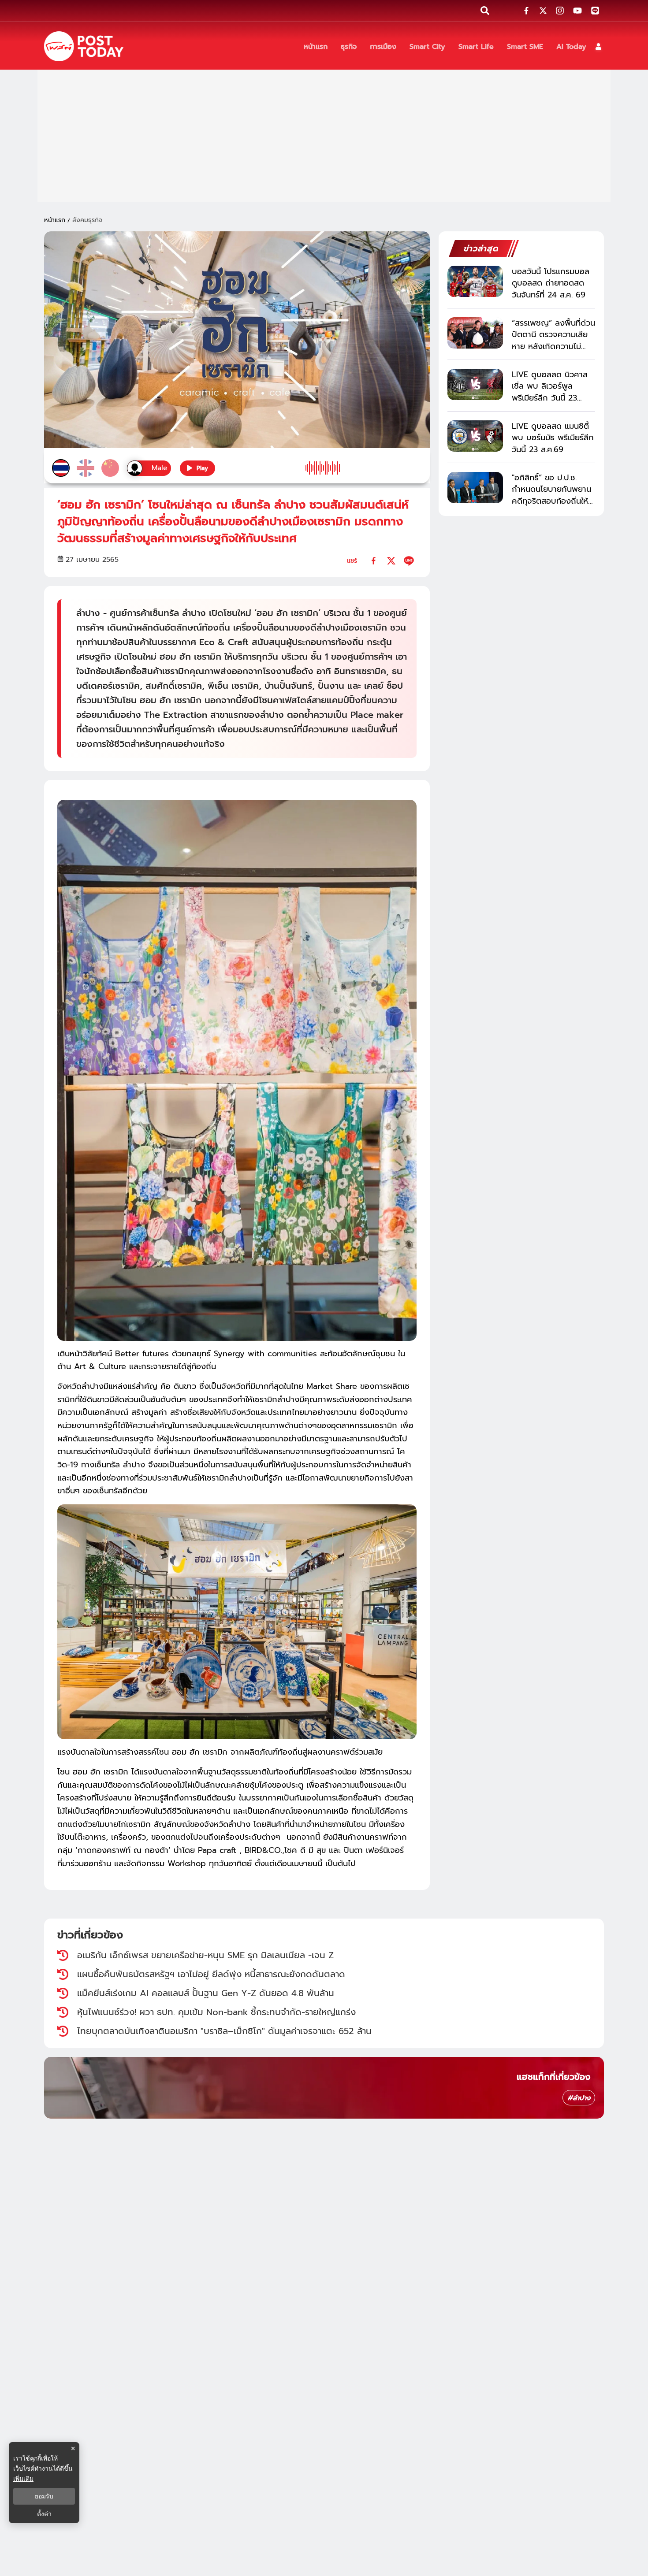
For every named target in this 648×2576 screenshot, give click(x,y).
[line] (409, 561)
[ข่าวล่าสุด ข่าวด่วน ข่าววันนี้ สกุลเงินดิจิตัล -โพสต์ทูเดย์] (84, 46)
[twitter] (391, 561)
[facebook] (374, 561)
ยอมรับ (44, 2496)
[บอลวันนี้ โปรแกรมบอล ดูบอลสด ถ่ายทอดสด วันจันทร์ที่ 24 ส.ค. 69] (475, 281)
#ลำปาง (579, 2098)
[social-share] (526, 11)
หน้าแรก (55, 220)
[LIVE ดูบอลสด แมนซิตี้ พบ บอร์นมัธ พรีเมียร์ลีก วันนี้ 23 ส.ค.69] (475, 436)
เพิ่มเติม (23, 2478)
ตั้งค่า (44, 2514)
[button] (598, 46)
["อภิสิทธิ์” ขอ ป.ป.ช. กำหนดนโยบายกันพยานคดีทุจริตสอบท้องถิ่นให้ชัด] (475, 488)
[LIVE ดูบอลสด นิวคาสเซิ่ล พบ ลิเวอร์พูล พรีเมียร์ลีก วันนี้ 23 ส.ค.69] (475, 384)
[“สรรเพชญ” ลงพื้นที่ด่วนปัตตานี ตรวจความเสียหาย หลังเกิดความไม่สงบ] (475, 333)
